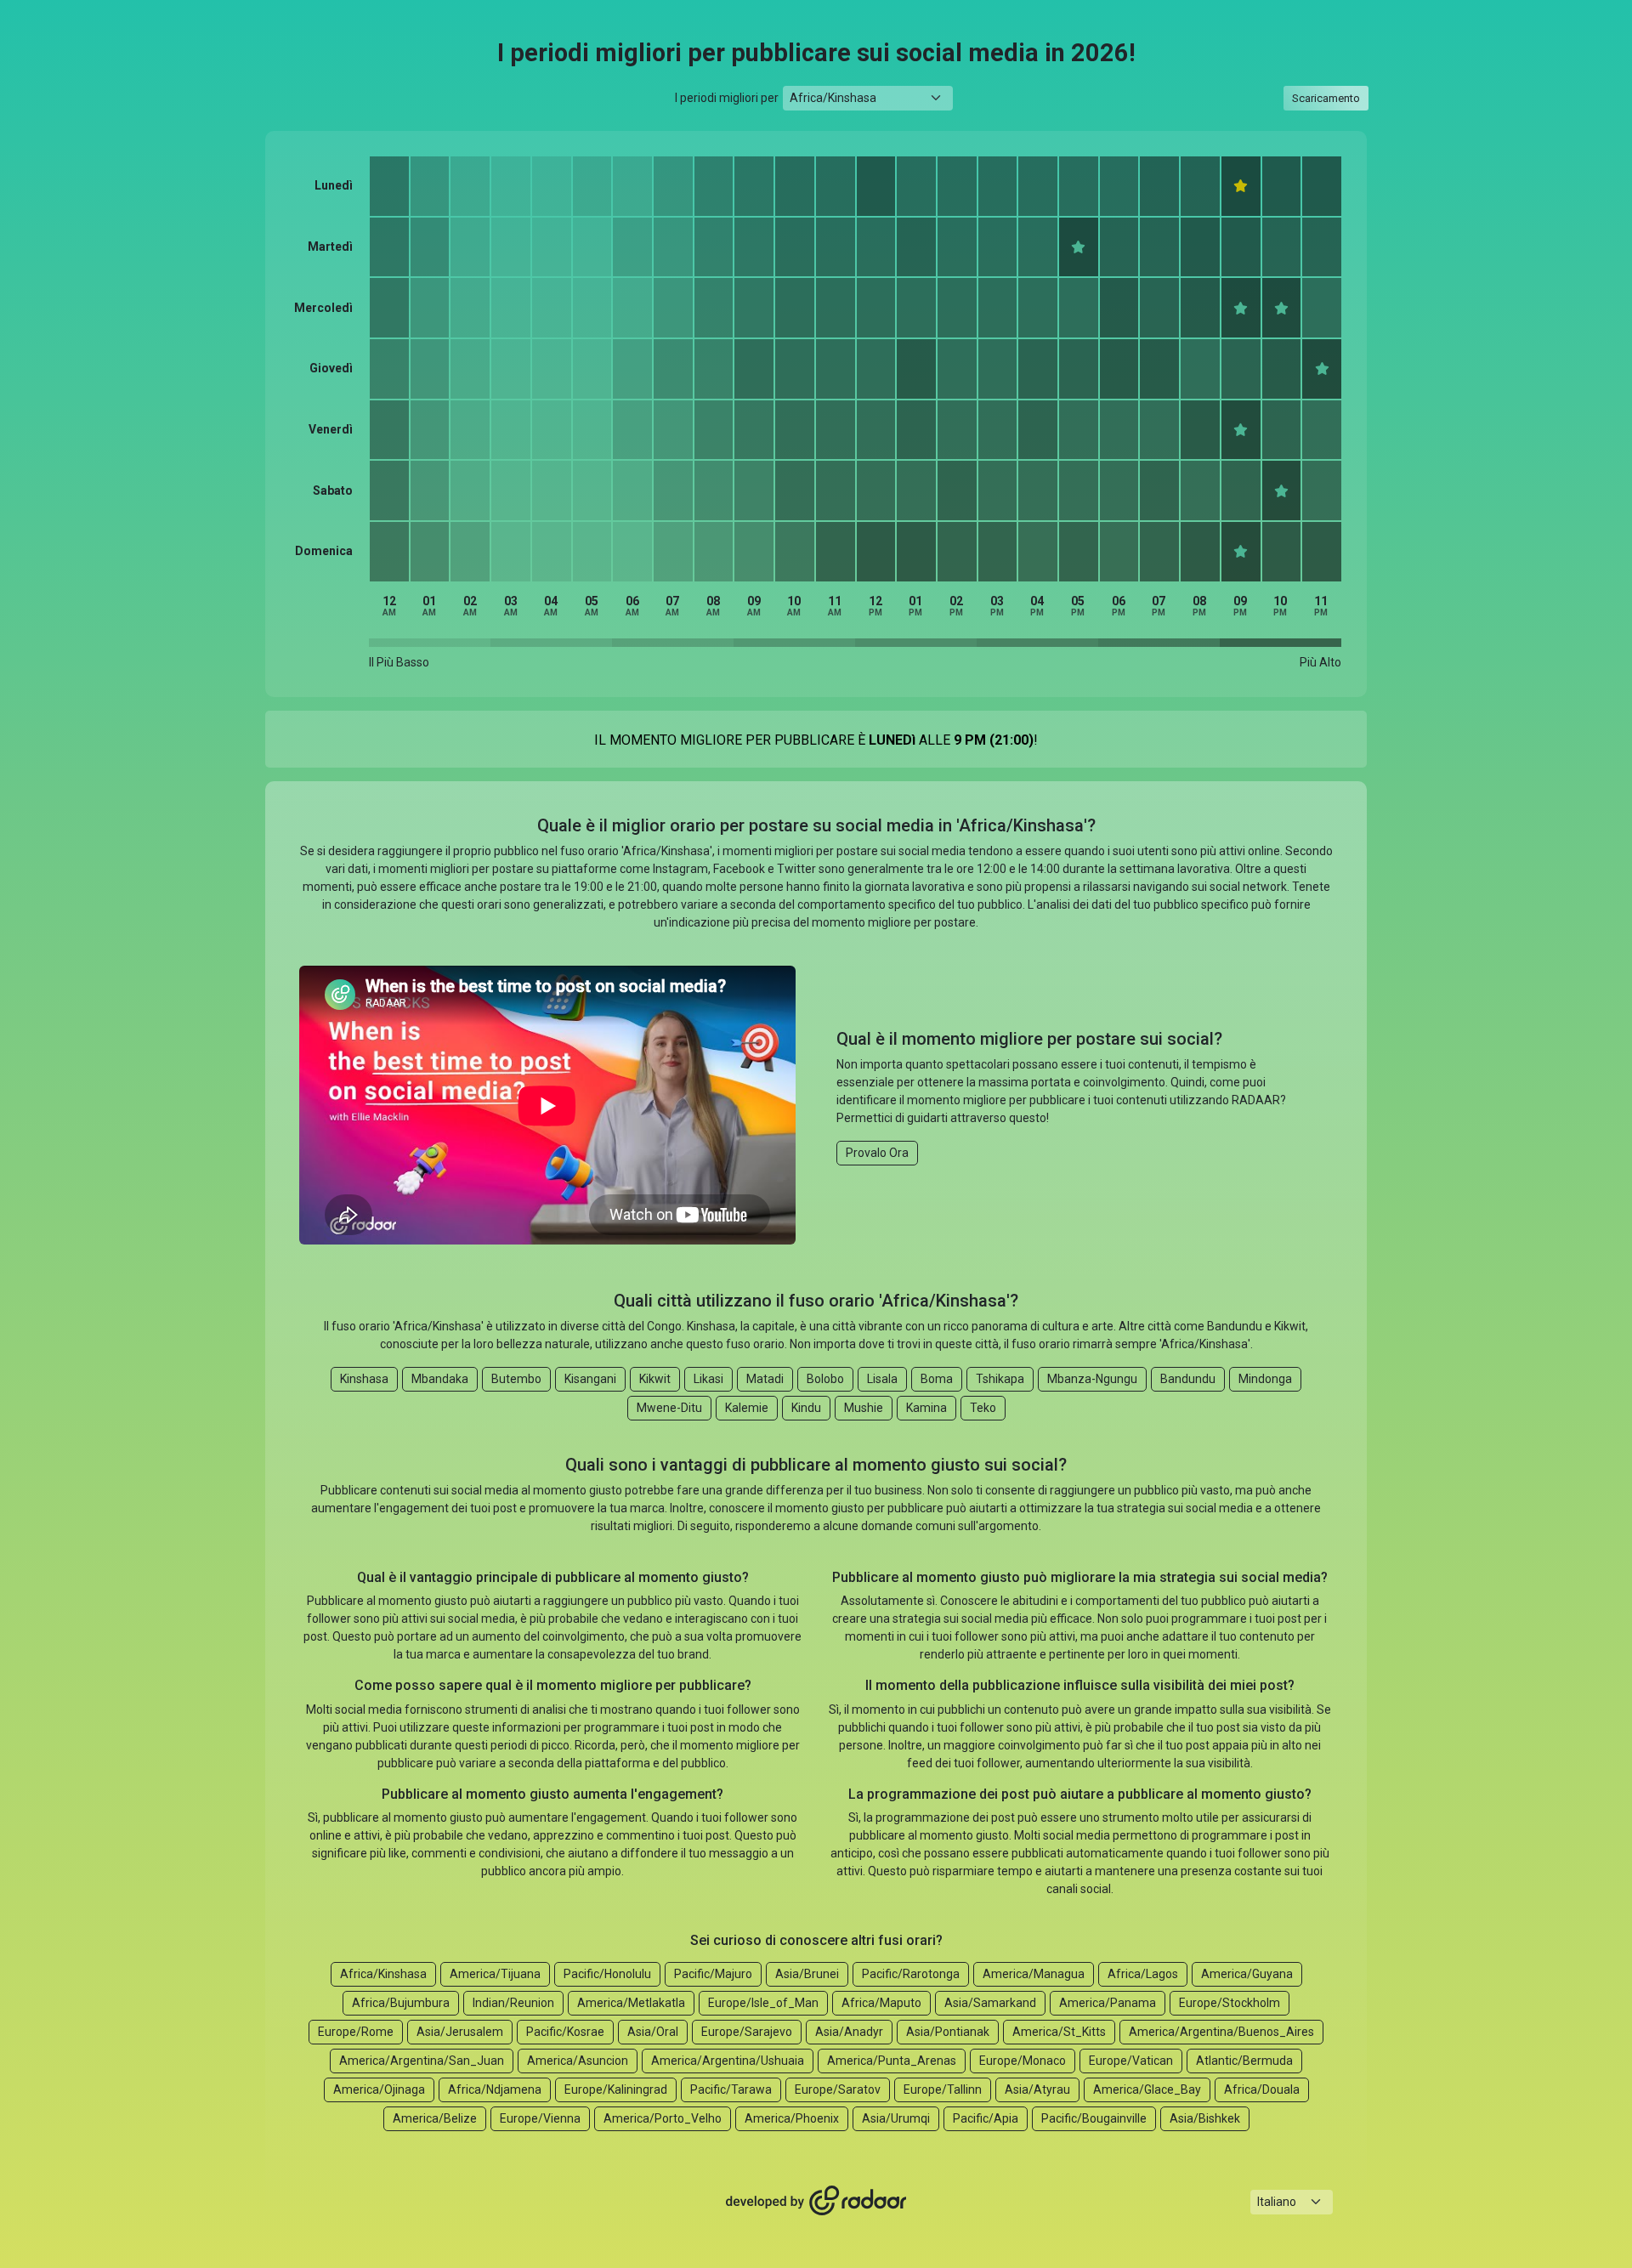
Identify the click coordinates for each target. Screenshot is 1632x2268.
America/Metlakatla (631, 2003)
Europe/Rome (356, 2032)
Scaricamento (1326, 98)
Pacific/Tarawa (731, 2089)
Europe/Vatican (1131, 2061)
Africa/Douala (1262, 2089)
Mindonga (1265, 1379)
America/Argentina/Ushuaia (728, 2061)
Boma (937, 1379)
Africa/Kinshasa (383, 1974)
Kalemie (747, 1408)
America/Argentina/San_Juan (422, 2061)
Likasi (708, 1379)
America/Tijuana (495, 1974)
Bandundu (1188, 1379)
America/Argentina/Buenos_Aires (1221, 2032)
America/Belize (435, 2118)
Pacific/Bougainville (1094, 2118)
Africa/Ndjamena (495, 2089)
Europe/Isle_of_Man (763, 2003)
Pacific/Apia (986, 2118)
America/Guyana (1247, 1974)
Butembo (516, 1379)
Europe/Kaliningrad (616, 2089)
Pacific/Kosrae (565, 2032)
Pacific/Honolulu (607, 1974)
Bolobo (825, 1379)
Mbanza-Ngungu (1092, 1379)
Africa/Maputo (881, 2003)
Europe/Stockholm (1230, 2003)
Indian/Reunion (513, 2003)
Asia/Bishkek (1205, 2118)
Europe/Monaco (1023, 2061)
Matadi (765, 1379)
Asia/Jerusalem (460, 2032)
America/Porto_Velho (663, 2118)
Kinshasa (364, 1379)
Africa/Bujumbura (401, 2003)
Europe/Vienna (540, 2118)
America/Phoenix (792, 2118)
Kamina (926, 1408)
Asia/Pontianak (948, 2032)
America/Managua (1034, 1974)
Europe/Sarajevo (747, 2032)
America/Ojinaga (379, 2089)
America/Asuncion (578, 2061)
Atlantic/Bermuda (1244, 2061)
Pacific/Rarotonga (911, 1974)
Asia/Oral (653, 2032)
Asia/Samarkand (990, 2003)
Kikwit (655, 1379)
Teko (983, 1408)
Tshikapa (1000, 1379)
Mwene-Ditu (669, 1408)
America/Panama (1108, 2003)
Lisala (882, 1379)
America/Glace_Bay (1147, 2089)
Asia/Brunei (807, 1974)
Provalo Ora (877, 1153)
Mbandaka (440, 1379)
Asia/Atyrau (1037, 2089)
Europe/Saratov (838, 2089)
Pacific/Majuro (713, 1974)
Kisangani (590, 1379)
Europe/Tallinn (943, 2089)
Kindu (806, 1408)
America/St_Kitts (1059, 2032)
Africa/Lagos (1143, 1974)
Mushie (864, 1408)
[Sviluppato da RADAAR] (816, 2201)
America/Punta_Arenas (892, 2061)
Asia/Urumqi (896, 2118)
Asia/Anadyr (849, 2032)
